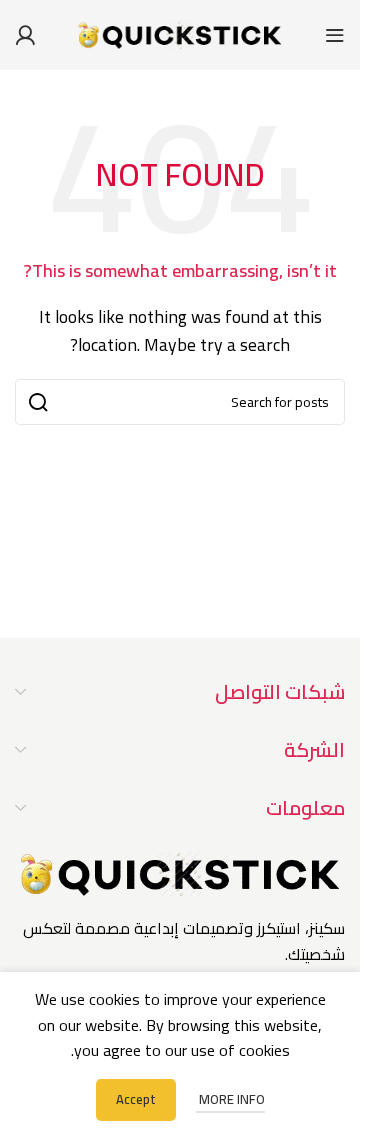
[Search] (38, 402)
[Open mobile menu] (335, 35)
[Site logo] (180, 33)
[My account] (25, 35)
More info (230, 1099)
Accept (136, 1099)
